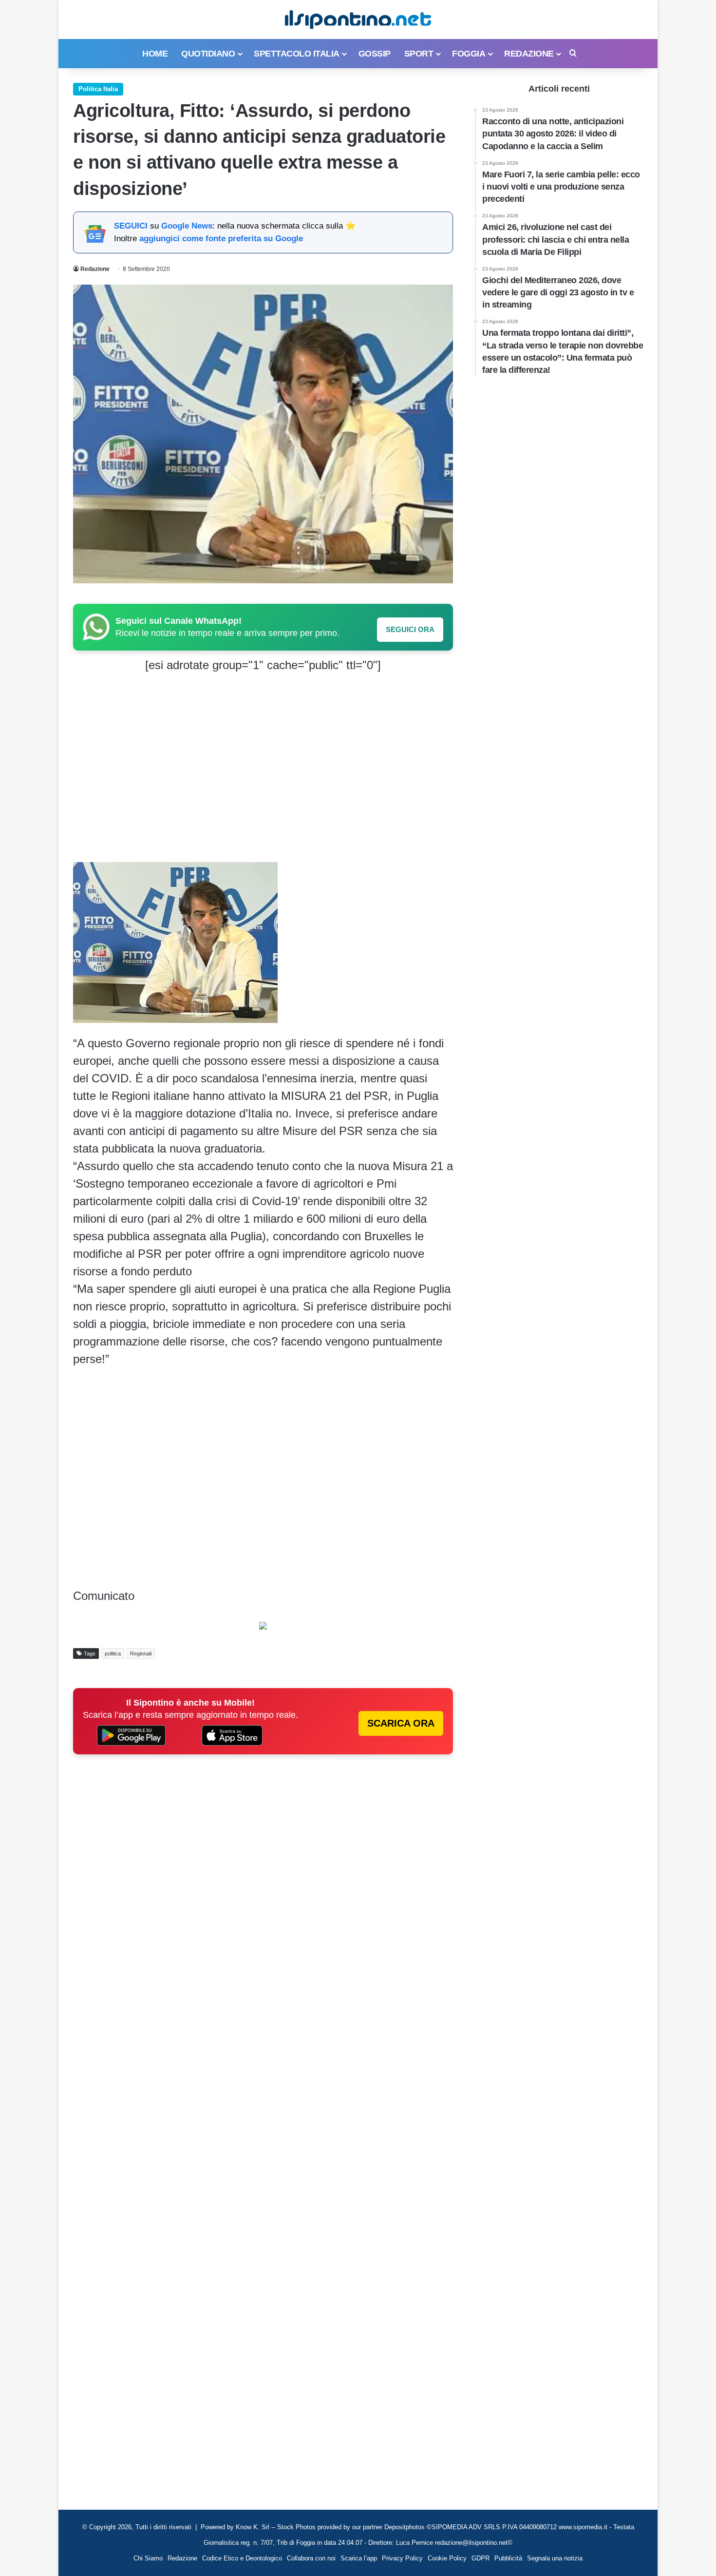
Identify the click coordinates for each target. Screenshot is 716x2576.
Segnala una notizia (555, 2558)
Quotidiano (208, 54)
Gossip (375, 54)
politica (113, 1653)
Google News (187, 226)
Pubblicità (508, 2558)
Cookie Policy (447, 2558)
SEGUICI (131, 226)
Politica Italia (98, 89)
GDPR (480, 2558)
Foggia (469, 54)
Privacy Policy (402, 2558)
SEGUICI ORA (410, 629)
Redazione (529, 54)
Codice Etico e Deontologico (242, 2558)
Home (155, 54)
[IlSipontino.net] (358, 19)
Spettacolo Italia (297, 54)
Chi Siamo (148, 2558)
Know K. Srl (253, 2527)
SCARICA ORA (401, 1723)
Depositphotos (405, 2527)
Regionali (141, 1653)
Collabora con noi (311, 2558)
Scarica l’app (359, 2558)
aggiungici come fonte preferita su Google (221, 239)
